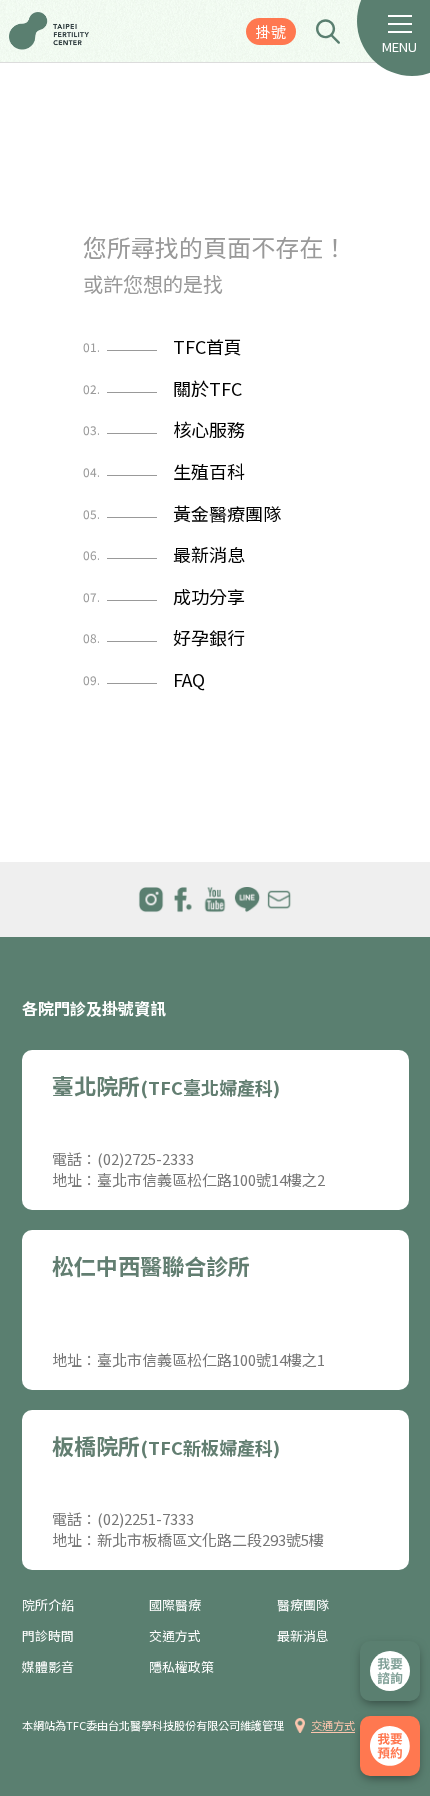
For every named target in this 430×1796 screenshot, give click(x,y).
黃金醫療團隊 (182, 514)
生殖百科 (164, 472)
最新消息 (164, 555)
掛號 (271, 31)
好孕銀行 (164, 638)
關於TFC (162, 389)
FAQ (144, 680)
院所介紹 (48, 1605)
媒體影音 (48, 1667)
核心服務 (164, 430)
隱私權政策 (181, 1667)
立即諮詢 (390, 1671)
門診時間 (48, 1636)
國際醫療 (175, 1605)
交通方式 (175, 1636)
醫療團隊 (303, 1605)
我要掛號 (390, 1746)
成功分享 (164, 597)
